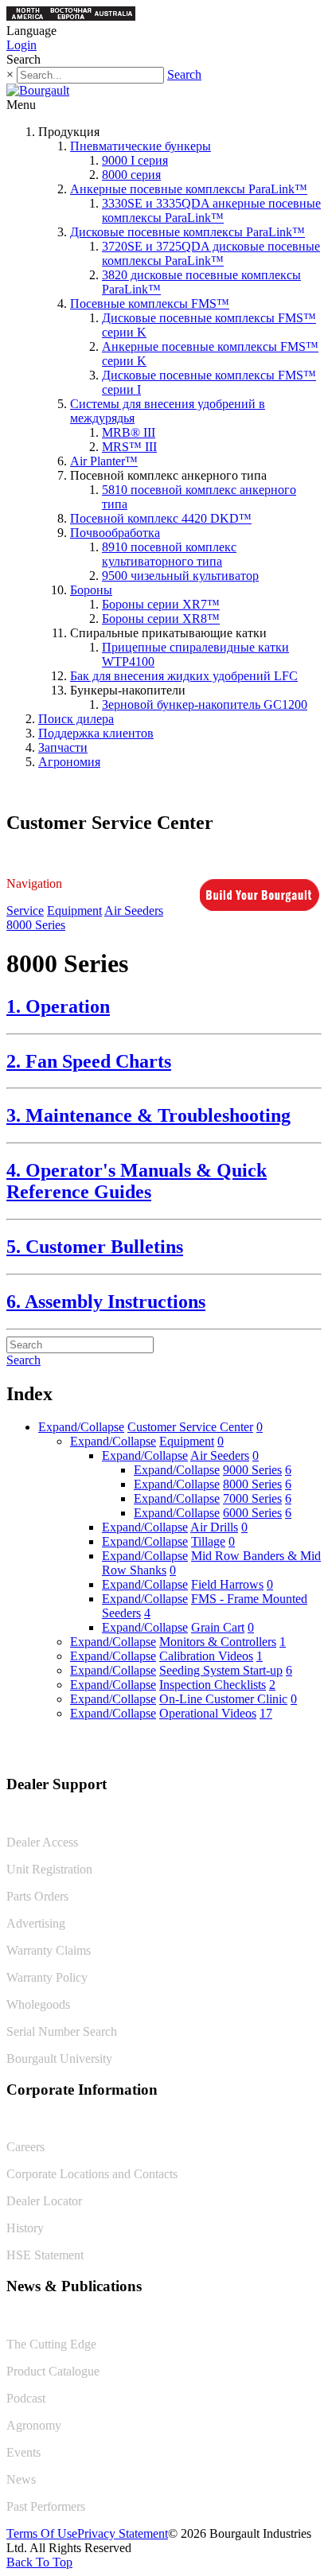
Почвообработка (115, 533)
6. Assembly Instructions (106, 1302)
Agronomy (34, 2425)
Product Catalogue (53, 2371)
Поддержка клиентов (96, 733)
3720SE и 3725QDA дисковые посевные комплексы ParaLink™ (211, 253)
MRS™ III (129, 447)
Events (23, 2452)
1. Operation (58, 1006)
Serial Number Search (62, 2031)
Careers (25, 2147)
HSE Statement (45, 2255)
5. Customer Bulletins (95, 1247)
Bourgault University (59, 2058)
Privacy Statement (123, 2533)
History (25, 2228)
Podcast (26, 2398)
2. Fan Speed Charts (89, 1061)
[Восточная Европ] (71, 16)
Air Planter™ (104, 461)
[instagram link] (310, 1751)
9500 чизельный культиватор (180, 576)
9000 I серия (135, 160)
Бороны (91, 590)
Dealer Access (42, 1842)
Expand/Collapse (81, 1427)
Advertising (36, 1923)
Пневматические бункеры (141, 146)
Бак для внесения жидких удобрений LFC (184, 676)
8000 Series (36, 925)
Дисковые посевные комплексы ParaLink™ (187, 232)
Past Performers (46, 2506)
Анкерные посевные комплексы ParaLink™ (189, 189)
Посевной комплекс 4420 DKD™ (161, 518)
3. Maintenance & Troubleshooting (148, 1115)
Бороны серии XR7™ (161, 604)
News (21, 2479)
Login (21, 45)
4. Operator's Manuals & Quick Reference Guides (137, 1181)
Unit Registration (49, 1869)
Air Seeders (134, 911)
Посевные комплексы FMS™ (150, 304)
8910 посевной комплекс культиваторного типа (169, 554)
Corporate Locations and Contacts (92, 2174)
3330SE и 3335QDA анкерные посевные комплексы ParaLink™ (211, 210)
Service (25, 911)
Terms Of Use (42, 2533)
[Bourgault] (38, 90)
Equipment (74, 911)
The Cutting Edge (51, 2344)
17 (266, 1713)
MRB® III (129, 432)
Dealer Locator (44, 2201)
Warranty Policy (47, 1977)
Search (184, 74)
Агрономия (69, 762)
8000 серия (131, 175)
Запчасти (63, 747)
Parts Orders (37, 1896)
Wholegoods (38, 2004)
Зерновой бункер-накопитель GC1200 (205, 704)
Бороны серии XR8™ (161, 619)
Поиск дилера (76, 719)
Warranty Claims (49, 1950)
